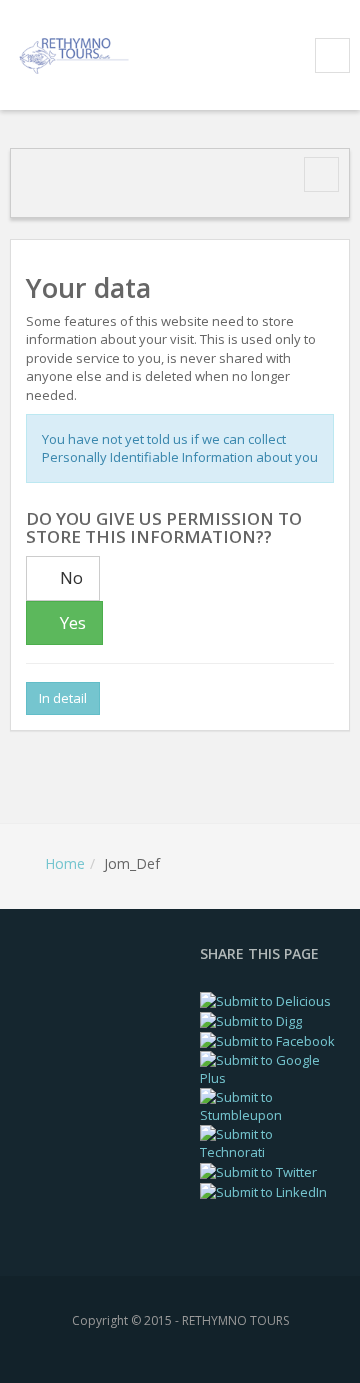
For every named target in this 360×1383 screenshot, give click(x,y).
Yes (71, 622)
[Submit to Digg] (251, 1020)
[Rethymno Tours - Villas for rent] (77, 53)
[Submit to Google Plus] (270, 1068)
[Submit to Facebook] (267, 1040)
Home (65, 863)
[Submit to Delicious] (265, 1000)
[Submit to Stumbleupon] (270, 1105)
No (69, 577)
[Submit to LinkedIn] (263, 1191)
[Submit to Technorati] (270, 1142)
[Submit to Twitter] (258, 1171)
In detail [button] (63, 698)
